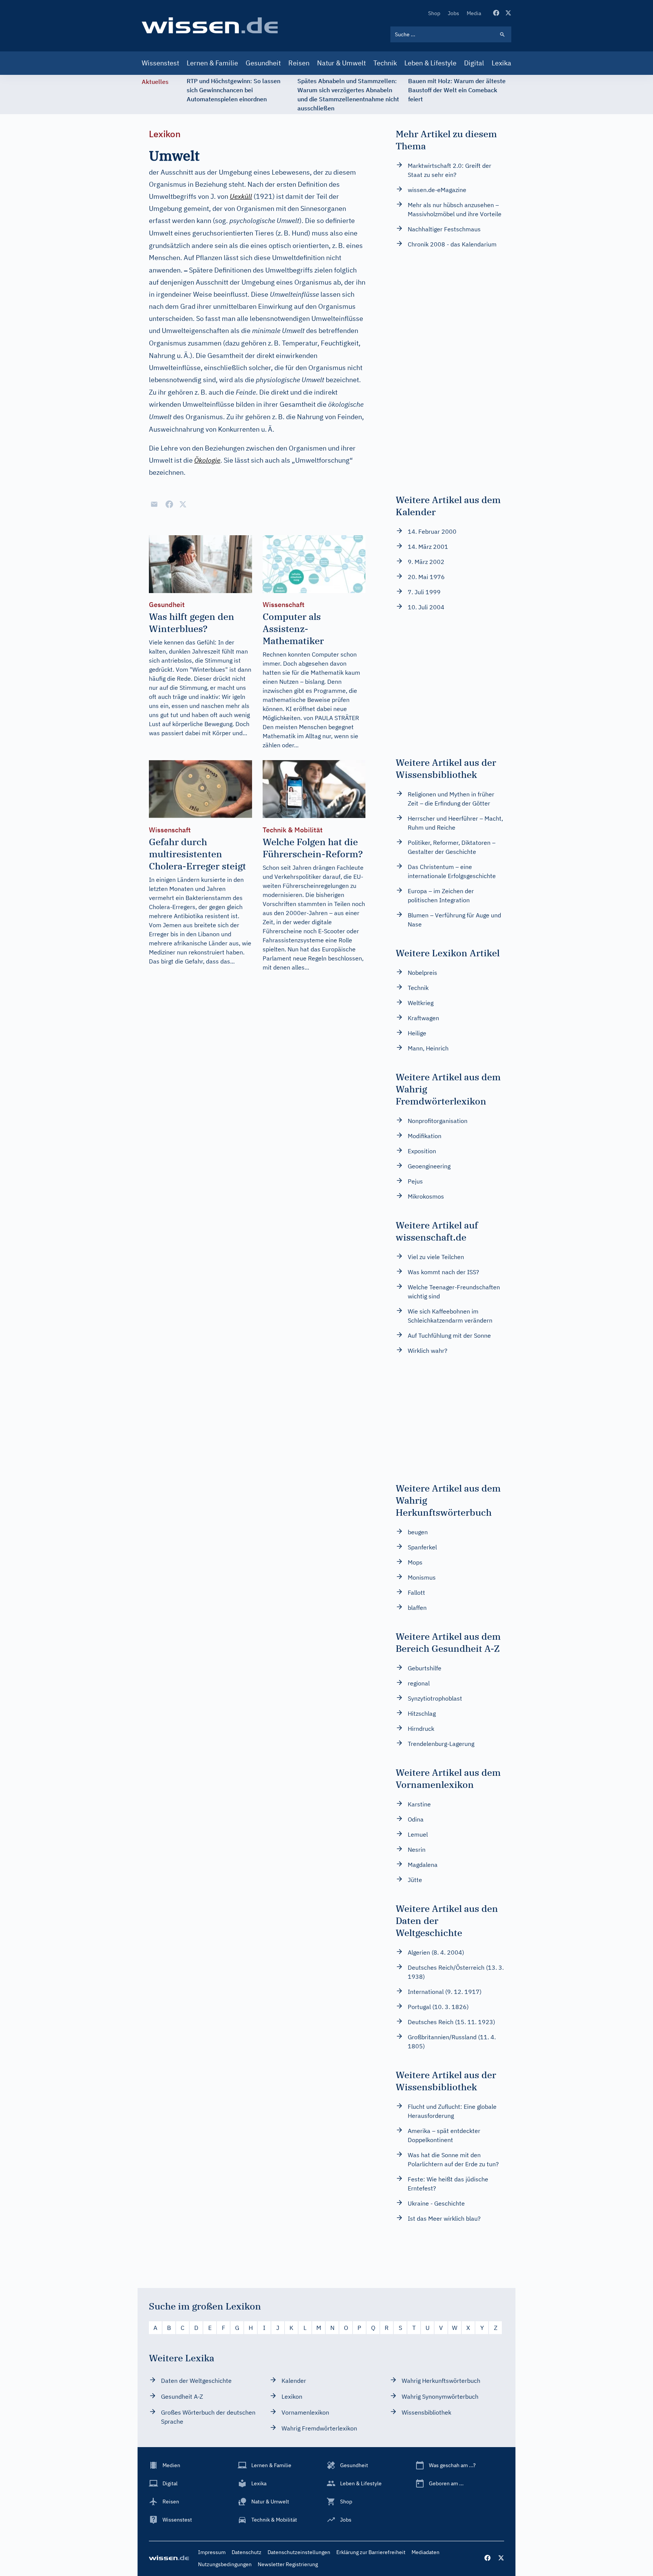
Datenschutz (247, 2552)
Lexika (501, 63)
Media (474, 13)
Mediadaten (426, 2552)
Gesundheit (263, 63)
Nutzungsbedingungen (225, 2564)
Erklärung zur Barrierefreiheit (371, 2552)
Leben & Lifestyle (430, 63)
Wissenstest (160, 63)
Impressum (212, 2552)
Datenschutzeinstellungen (299, 2552)
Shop (434, 13)
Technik (385, 63)
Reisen (299, 63)
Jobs (453, 13)
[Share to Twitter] (183, 504)
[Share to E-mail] (154, 504)
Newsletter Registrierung (288, 2564)
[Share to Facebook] (169, 504)
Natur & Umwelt (341, 63)
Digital (474, 63)
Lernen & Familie (212, 63)
